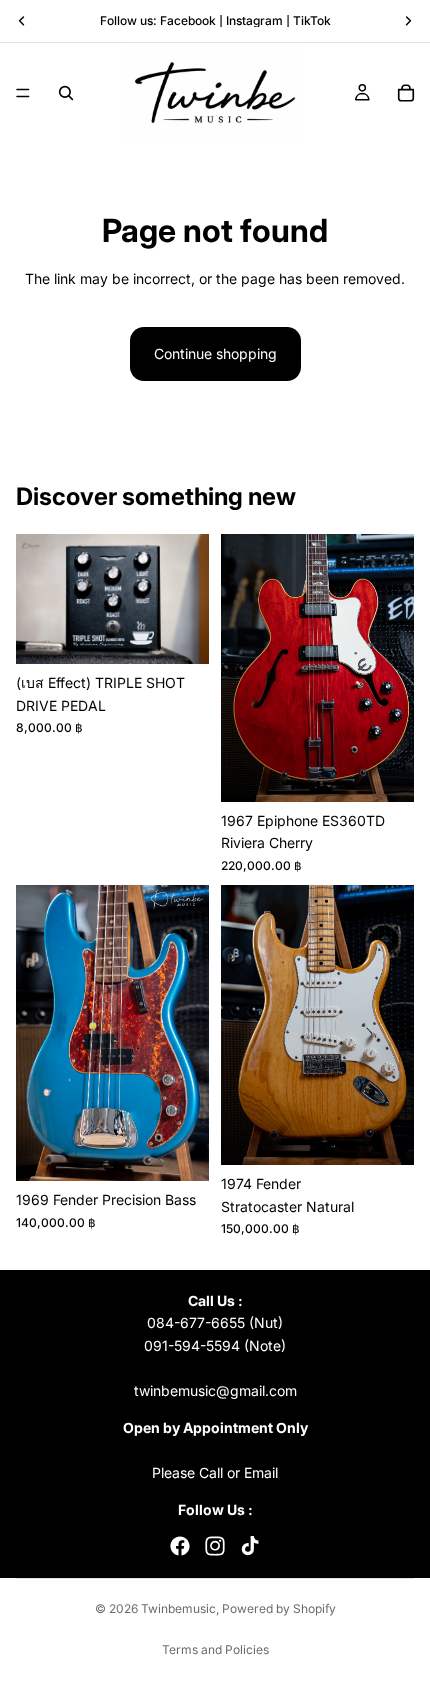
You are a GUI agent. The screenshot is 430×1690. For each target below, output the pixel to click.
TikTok (312, 20)
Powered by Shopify (279, 1608)
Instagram (254, 20)
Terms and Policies (215, 1649)
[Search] (66, 93)
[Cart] (406, 93)
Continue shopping (215, 353)
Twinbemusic (178, 1608)
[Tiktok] (250, 1546)
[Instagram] (215, 1546)
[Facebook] (180, 1546)
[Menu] (23, 93)
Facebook (188, 20)
